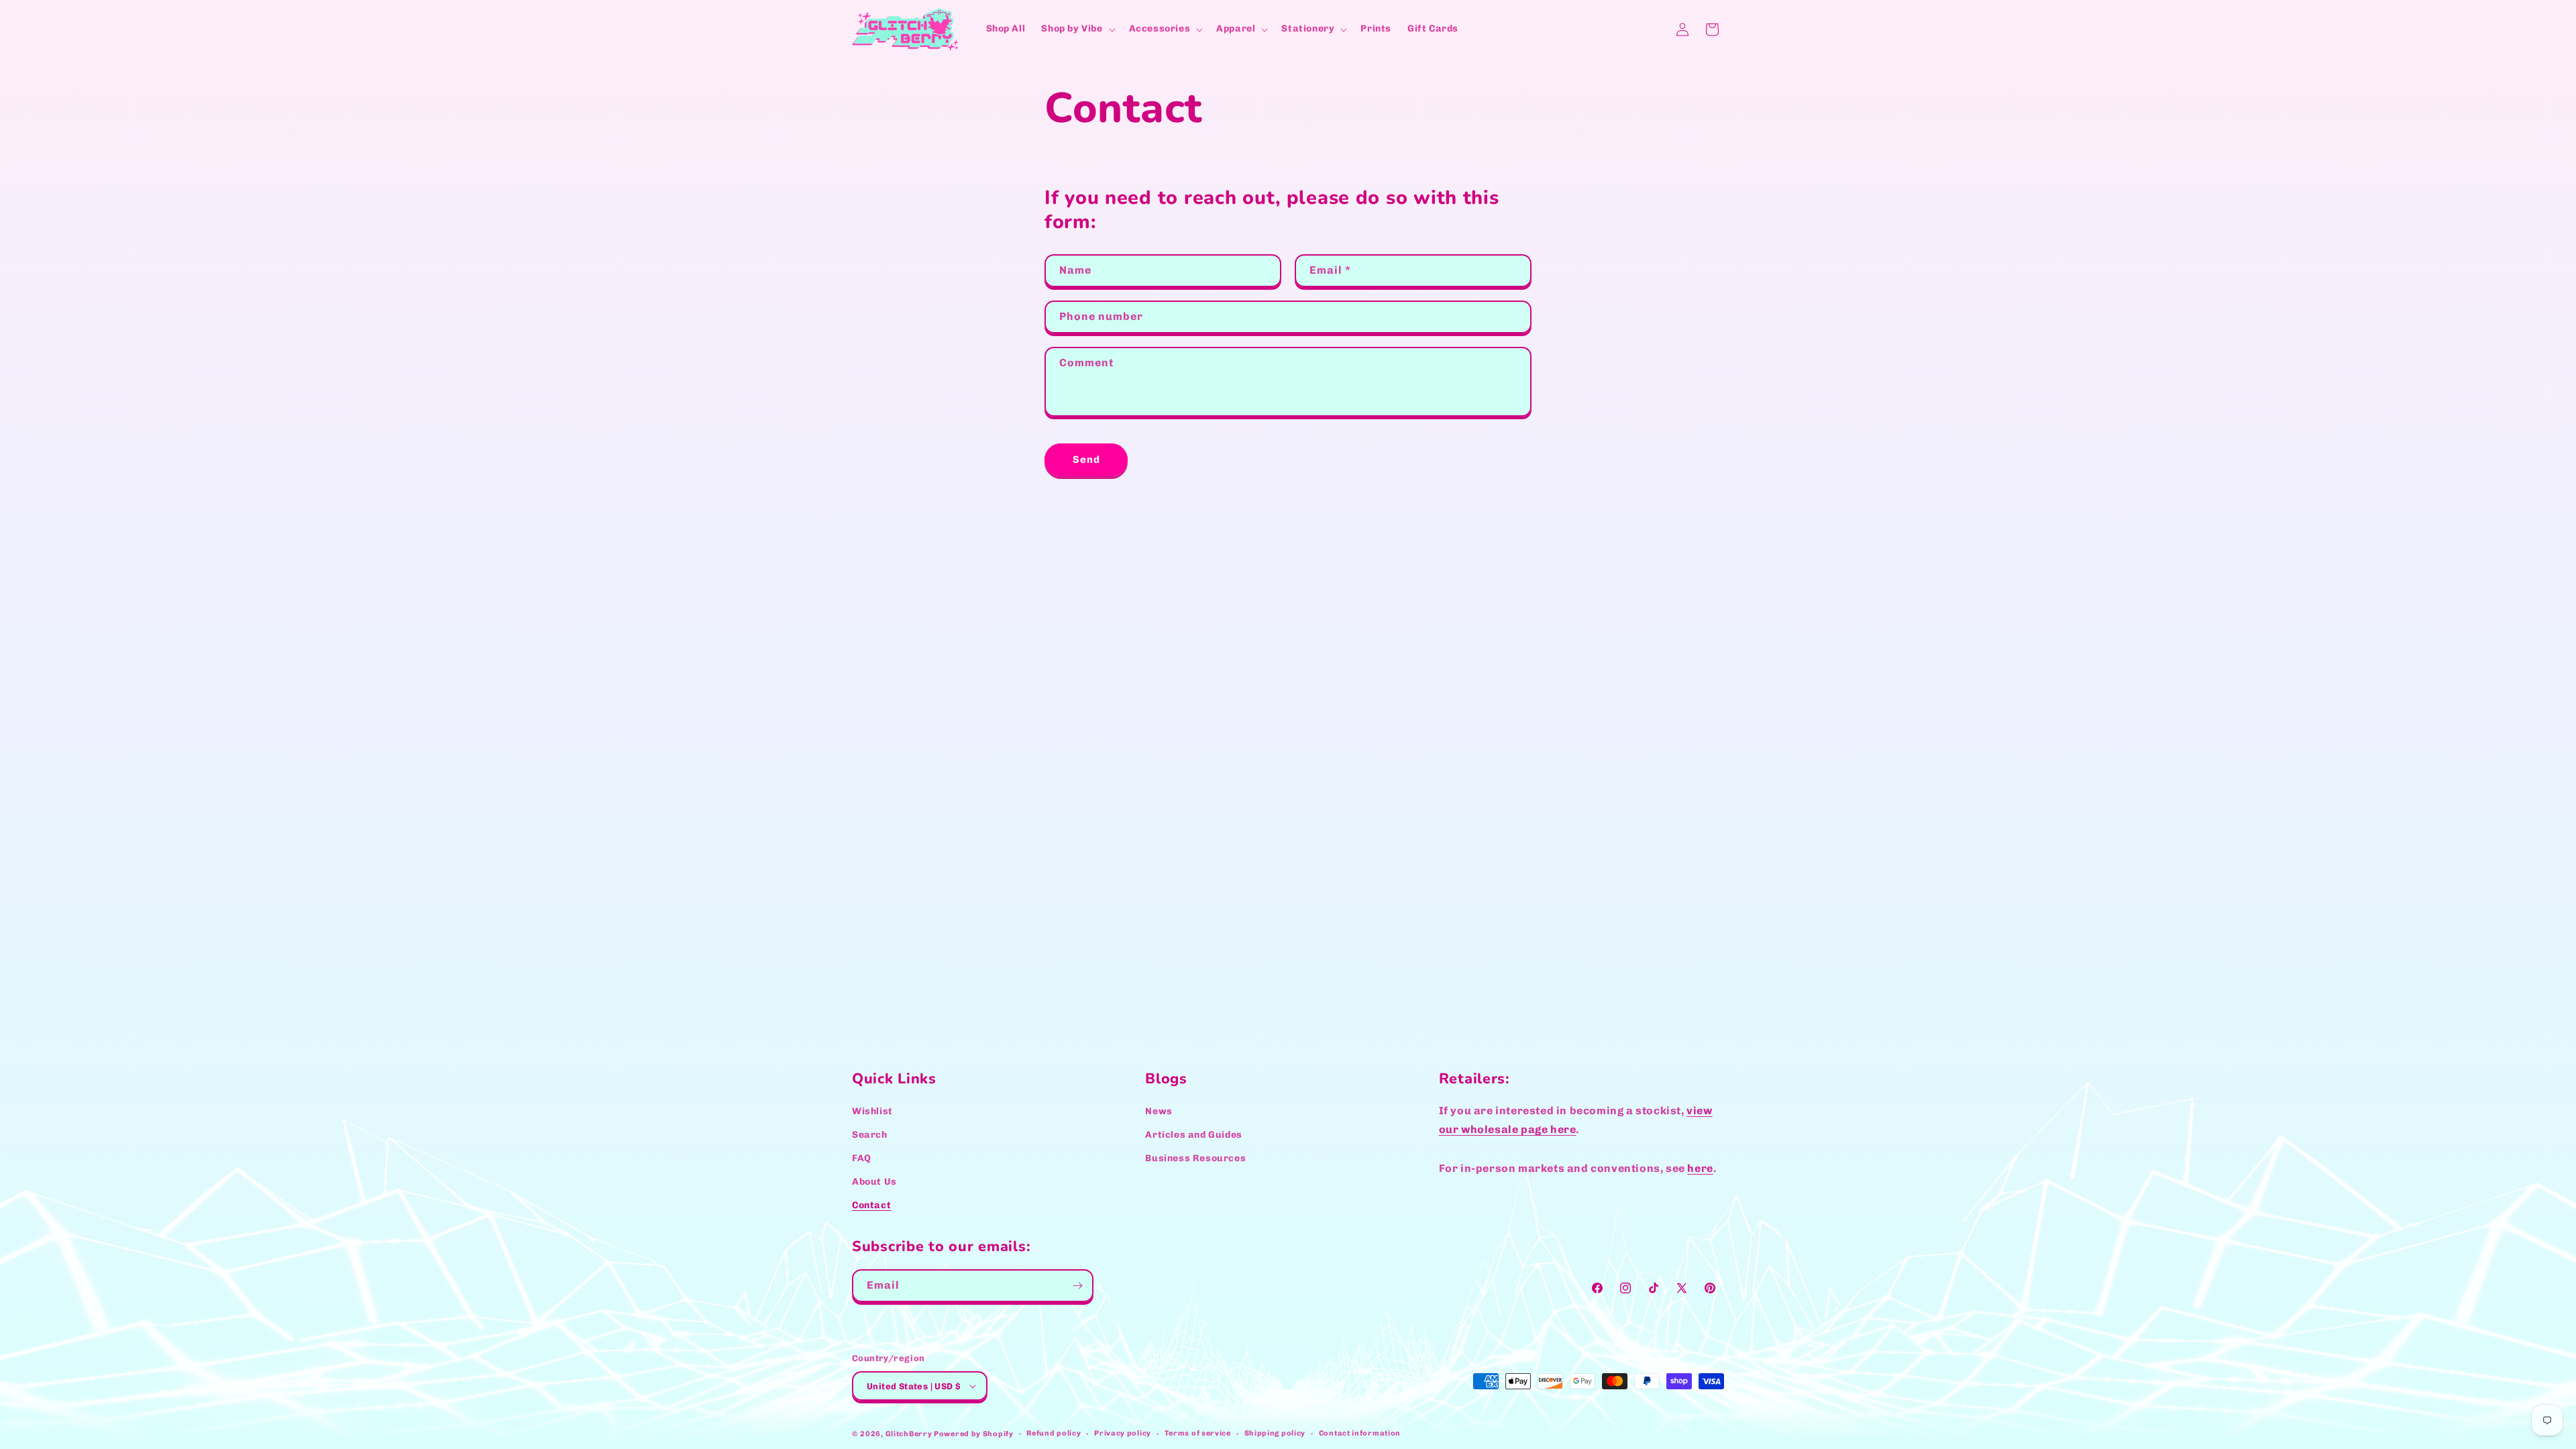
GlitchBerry (909, 1434)
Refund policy (1054, 1433)
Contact (871, 1206)
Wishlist (872, 1111)
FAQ (862, 1158)
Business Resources (1195, 1158)
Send (1086, 460)
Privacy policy (1123, 1433)
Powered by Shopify (974, 1434)
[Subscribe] (1077, 1286)
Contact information (1360, 1433)
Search (870, 1135)
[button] (1077, 29)
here (1700, 1168)
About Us (874, 1182)
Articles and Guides (1193, 1135)
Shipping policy (1275, 1433)
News (1159, 1111)
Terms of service (1198, 1433)
